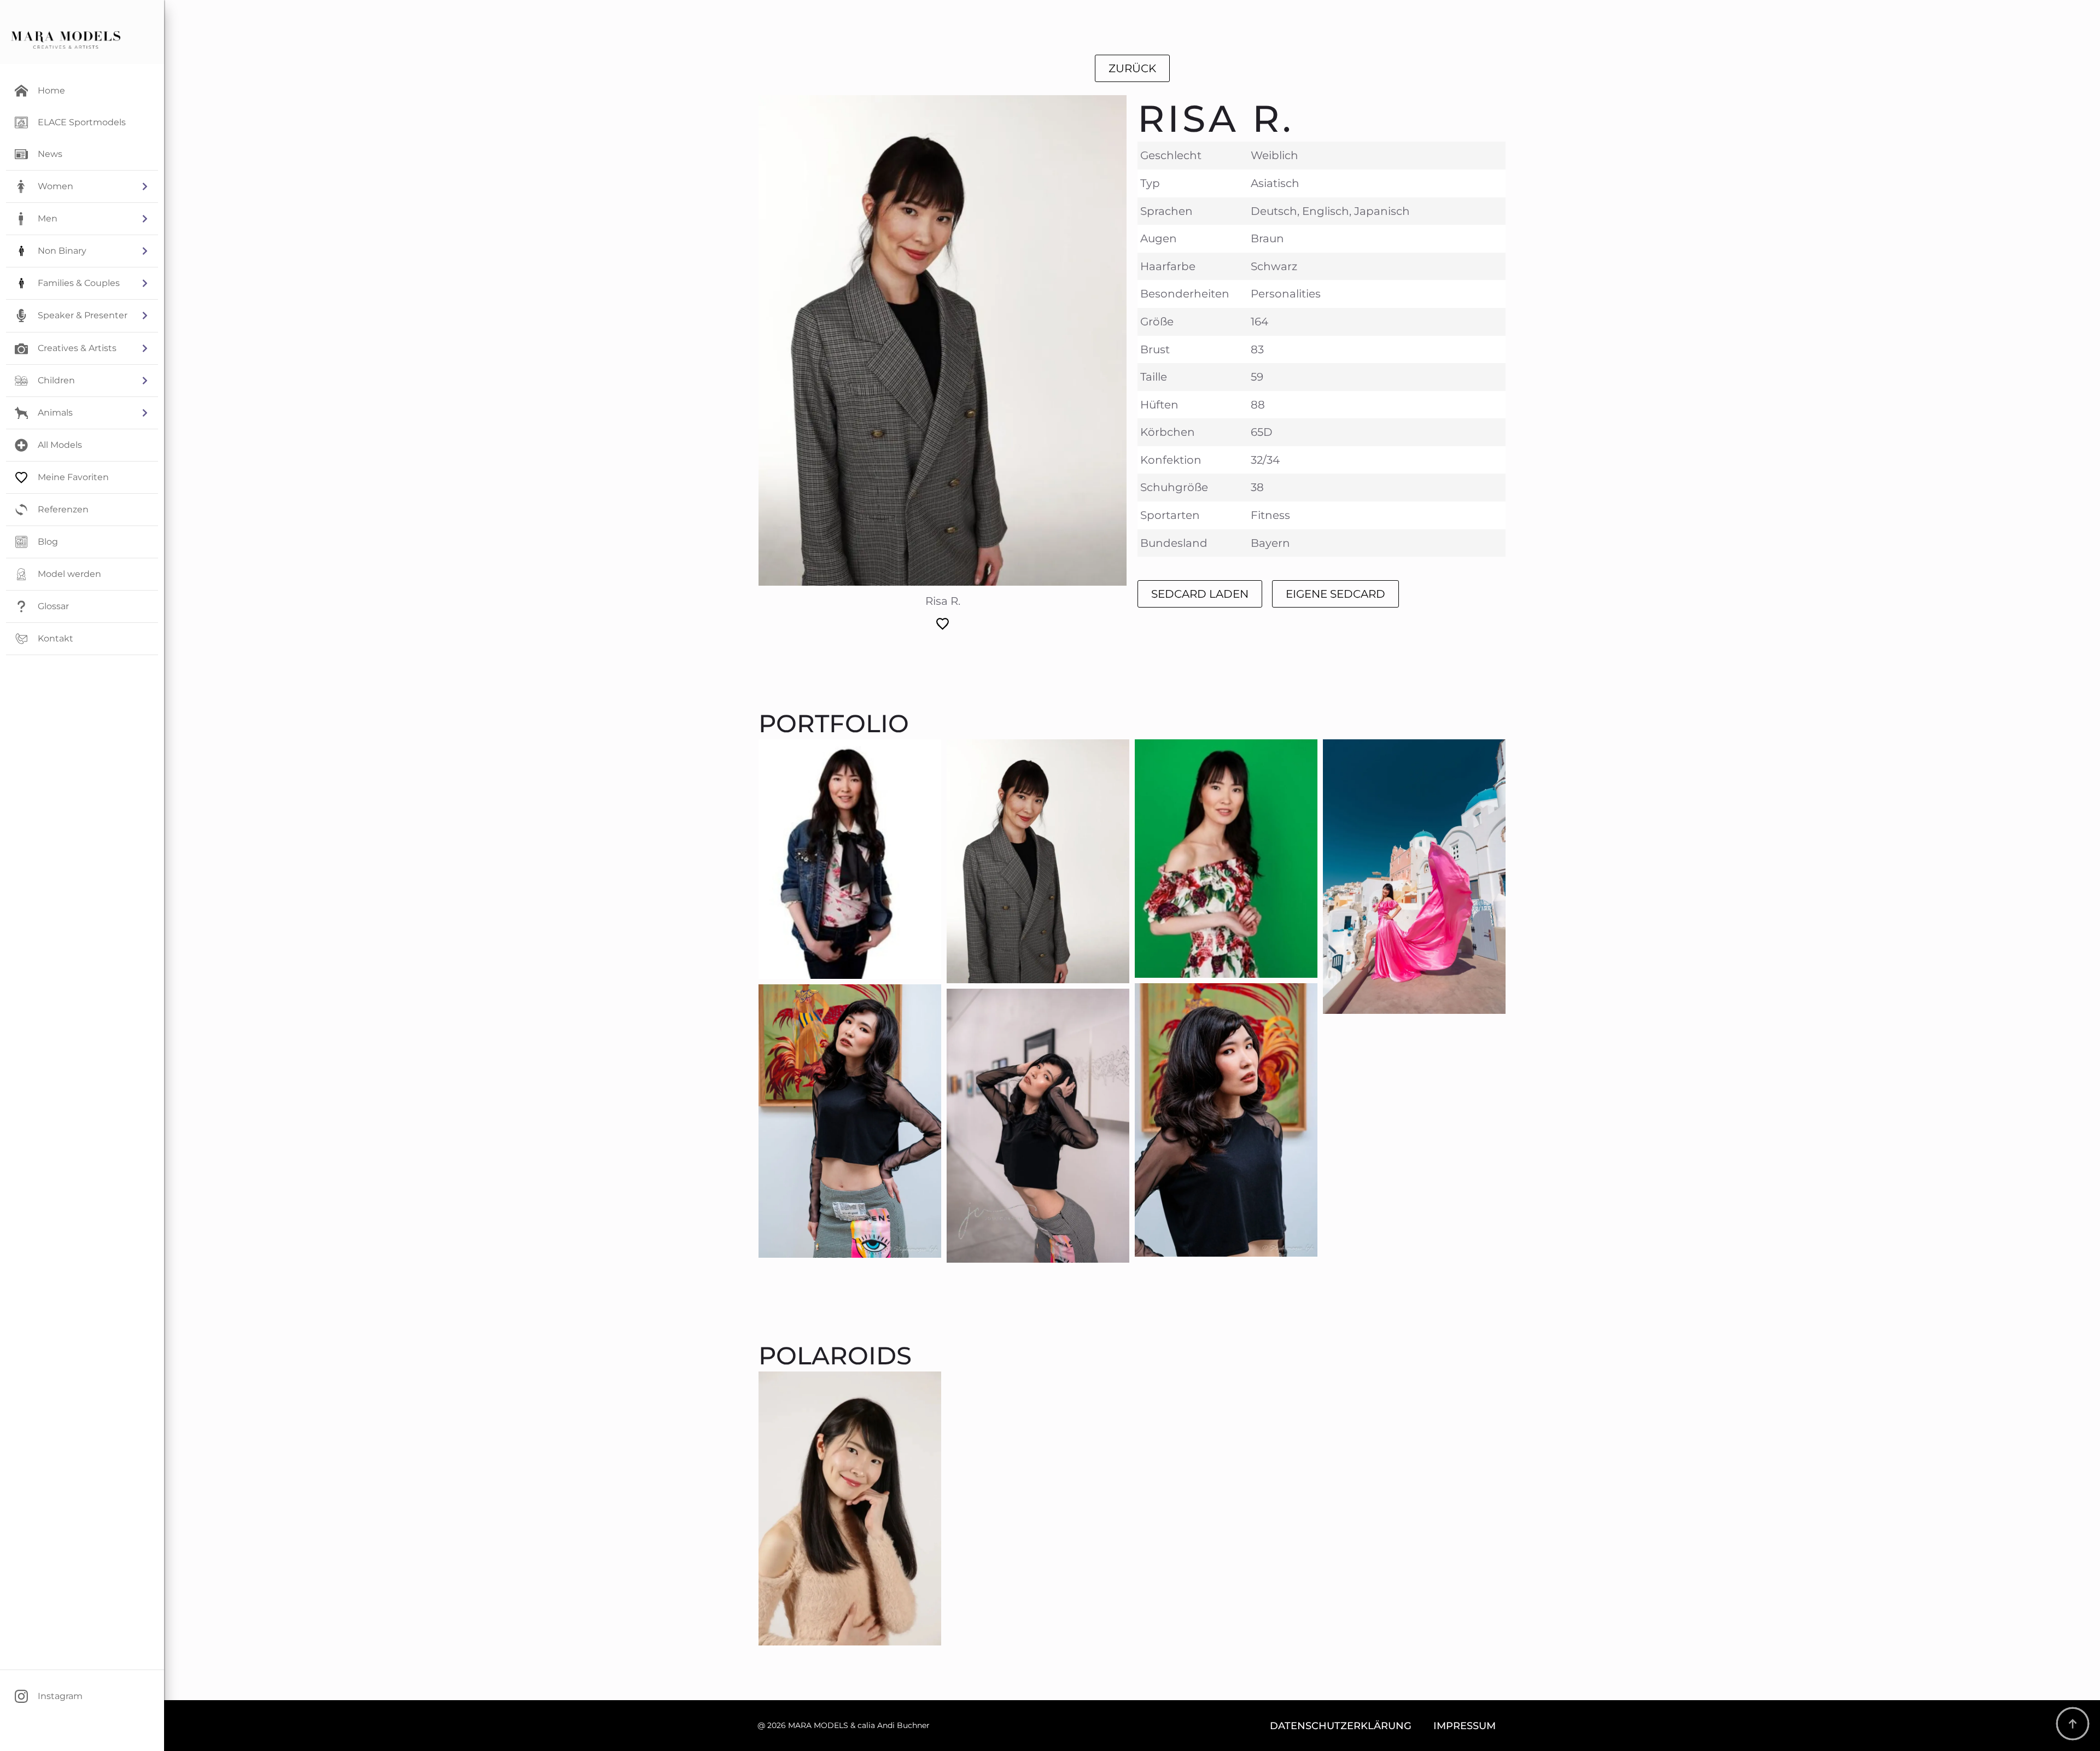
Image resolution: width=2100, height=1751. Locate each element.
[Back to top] (2073, 1724)
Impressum (1465, 1726)
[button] (82, 186)
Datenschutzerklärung (1341, 1726)
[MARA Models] (66, 40)
